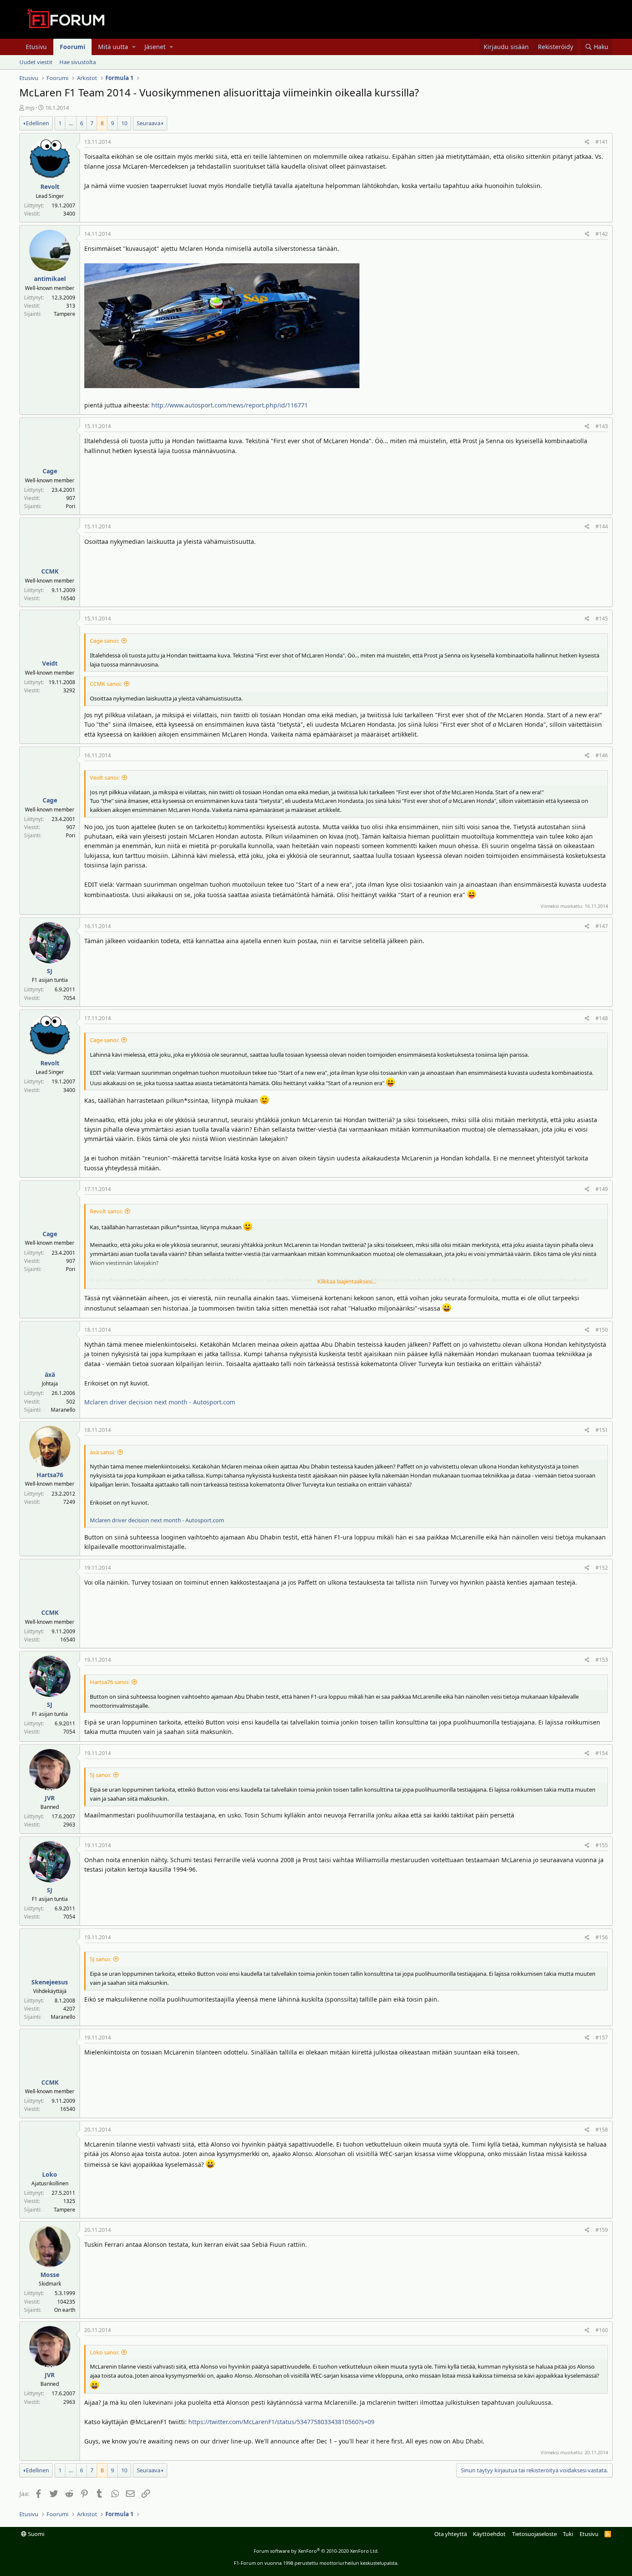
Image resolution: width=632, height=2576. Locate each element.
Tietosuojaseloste (534, 2534)
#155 (602, 1845)
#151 (602, 1430)
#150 (602, 1330)
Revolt (50, 187)
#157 (602, 2038)
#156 (602, 1937)
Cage (50, 471)
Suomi (35, 2534)
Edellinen (37, 123)
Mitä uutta (113, 47)
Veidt (50, 663)
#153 (602, 1660)
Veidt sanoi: (105, 777)
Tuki (568, 2534)
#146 (602, 755)
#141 (602, 142)
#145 (602, 619)
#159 (602, 2230)
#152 (602, 1568)
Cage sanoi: (104, 641)
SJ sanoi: (100, 1775)
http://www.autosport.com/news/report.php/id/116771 (230, 405)
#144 (602, 526)
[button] (134, 47)
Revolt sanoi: (106, 1211)
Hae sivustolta (78, 62)
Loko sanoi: (104, 2352)
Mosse (50, 2275)
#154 (602, 1753)
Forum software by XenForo (316, 2551)
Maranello (63, 1410)
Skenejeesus (50, 1982)
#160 (602, 2330)
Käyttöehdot (489, 2534)
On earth (65, 2310)
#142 (602, 234)
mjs (30, 108)
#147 (602, 926)
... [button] (71, 123)
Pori (71, 506)
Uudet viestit (36, 62)
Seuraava (149, 123)
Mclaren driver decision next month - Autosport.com (160, 1402)
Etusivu (36, 47)
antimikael (50, 279)
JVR (50, 1798)
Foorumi (72, 47)
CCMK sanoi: (106, 684)
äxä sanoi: (103, 1452)
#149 (602, 1189)
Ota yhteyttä (451, 2534)
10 (124, 123)
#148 (602, 1018)
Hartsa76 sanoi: (110, 1682)
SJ (50, 971)
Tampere (64, 314)
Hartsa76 (50, 1475)
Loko (50, 2174)
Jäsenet (155, 47)
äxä (50, 1374)
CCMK (50, 571)
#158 (602, 2130)
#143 (602, 426)
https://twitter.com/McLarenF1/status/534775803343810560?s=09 (281, 2422)
